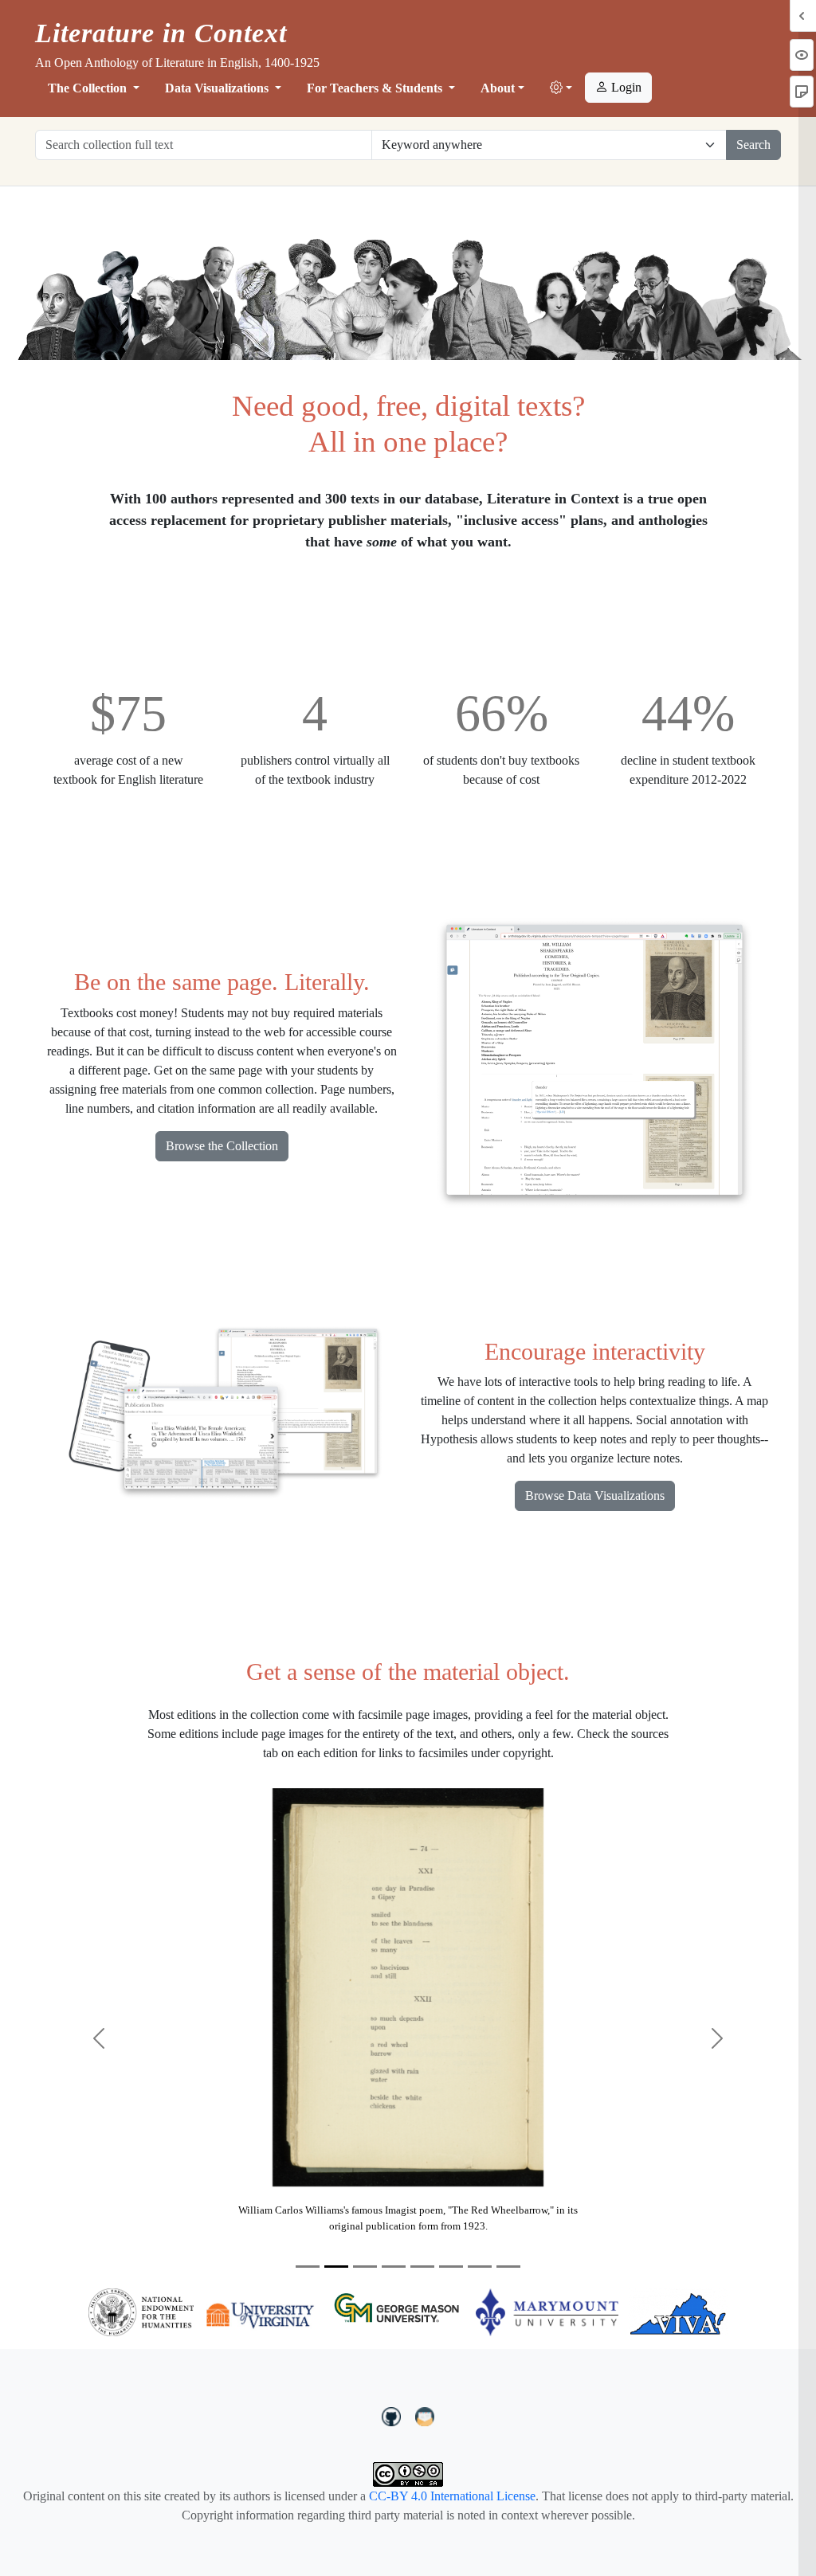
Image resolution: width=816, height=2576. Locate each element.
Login (625, 87)
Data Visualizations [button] (218, 88)
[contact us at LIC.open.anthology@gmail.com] (425, 2415)
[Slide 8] (508, 2267)
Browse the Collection (222, 1146)
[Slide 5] (422, 2267)
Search (753, 145)
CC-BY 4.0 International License (452, 2496)
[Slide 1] (308, 2267)
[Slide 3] (365, 2267)
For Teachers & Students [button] (376, 88)
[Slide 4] (394, 2267)
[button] (561, 88)
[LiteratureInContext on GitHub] (394, 2415)
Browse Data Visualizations (595, 1495)
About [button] (498, 88)
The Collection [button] (89, 88)
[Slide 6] (451, 2267)
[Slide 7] (480, 2267)
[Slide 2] (336, 2267)
